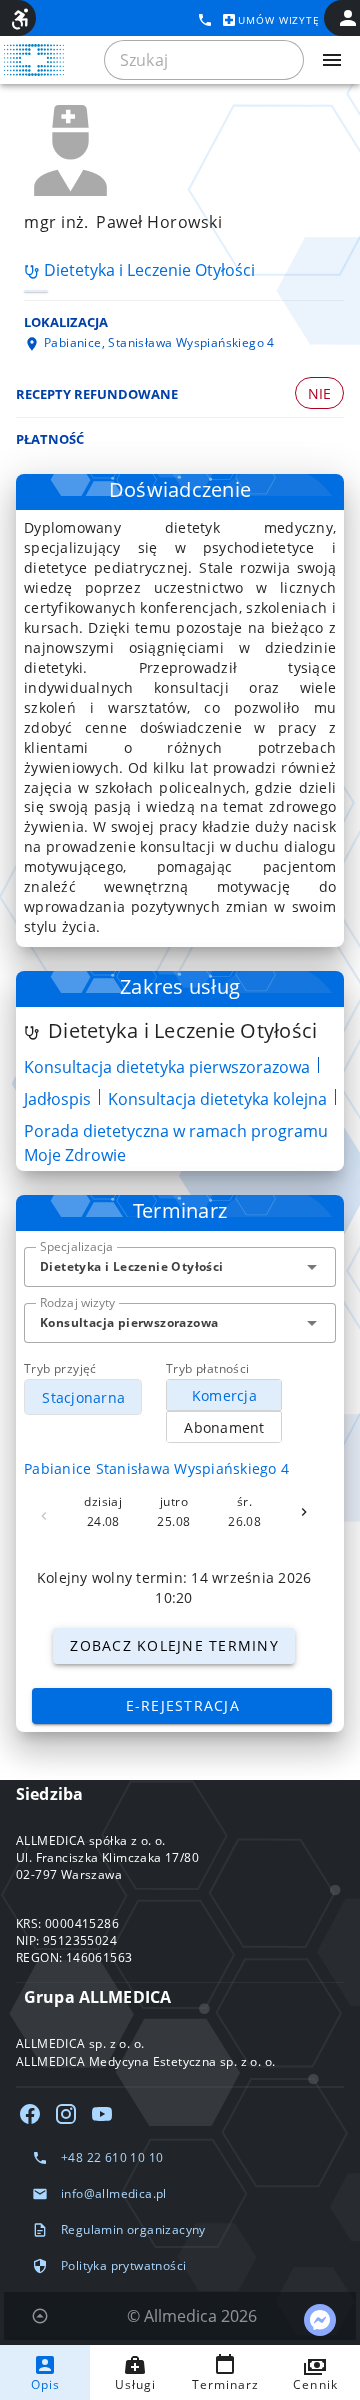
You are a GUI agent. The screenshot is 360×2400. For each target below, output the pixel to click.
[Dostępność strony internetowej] (20, 19)
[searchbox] (204, 60)
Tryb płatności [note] (208, 1368)
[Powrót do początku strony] (40, 2316)
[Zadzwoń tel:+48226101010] (205, 20)
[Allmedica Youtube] (102, 2114)
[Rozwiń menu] (332, 60)
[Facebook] (30, 2114)
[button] (312, 1267)
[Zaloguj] (348, 18)
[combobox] (180, 1267)
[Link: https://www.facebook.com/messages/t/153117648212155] (320, 2320)
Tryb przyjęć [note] (60, 1368)
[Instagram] (66, 2114)
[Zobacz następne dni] (304, 1512)
